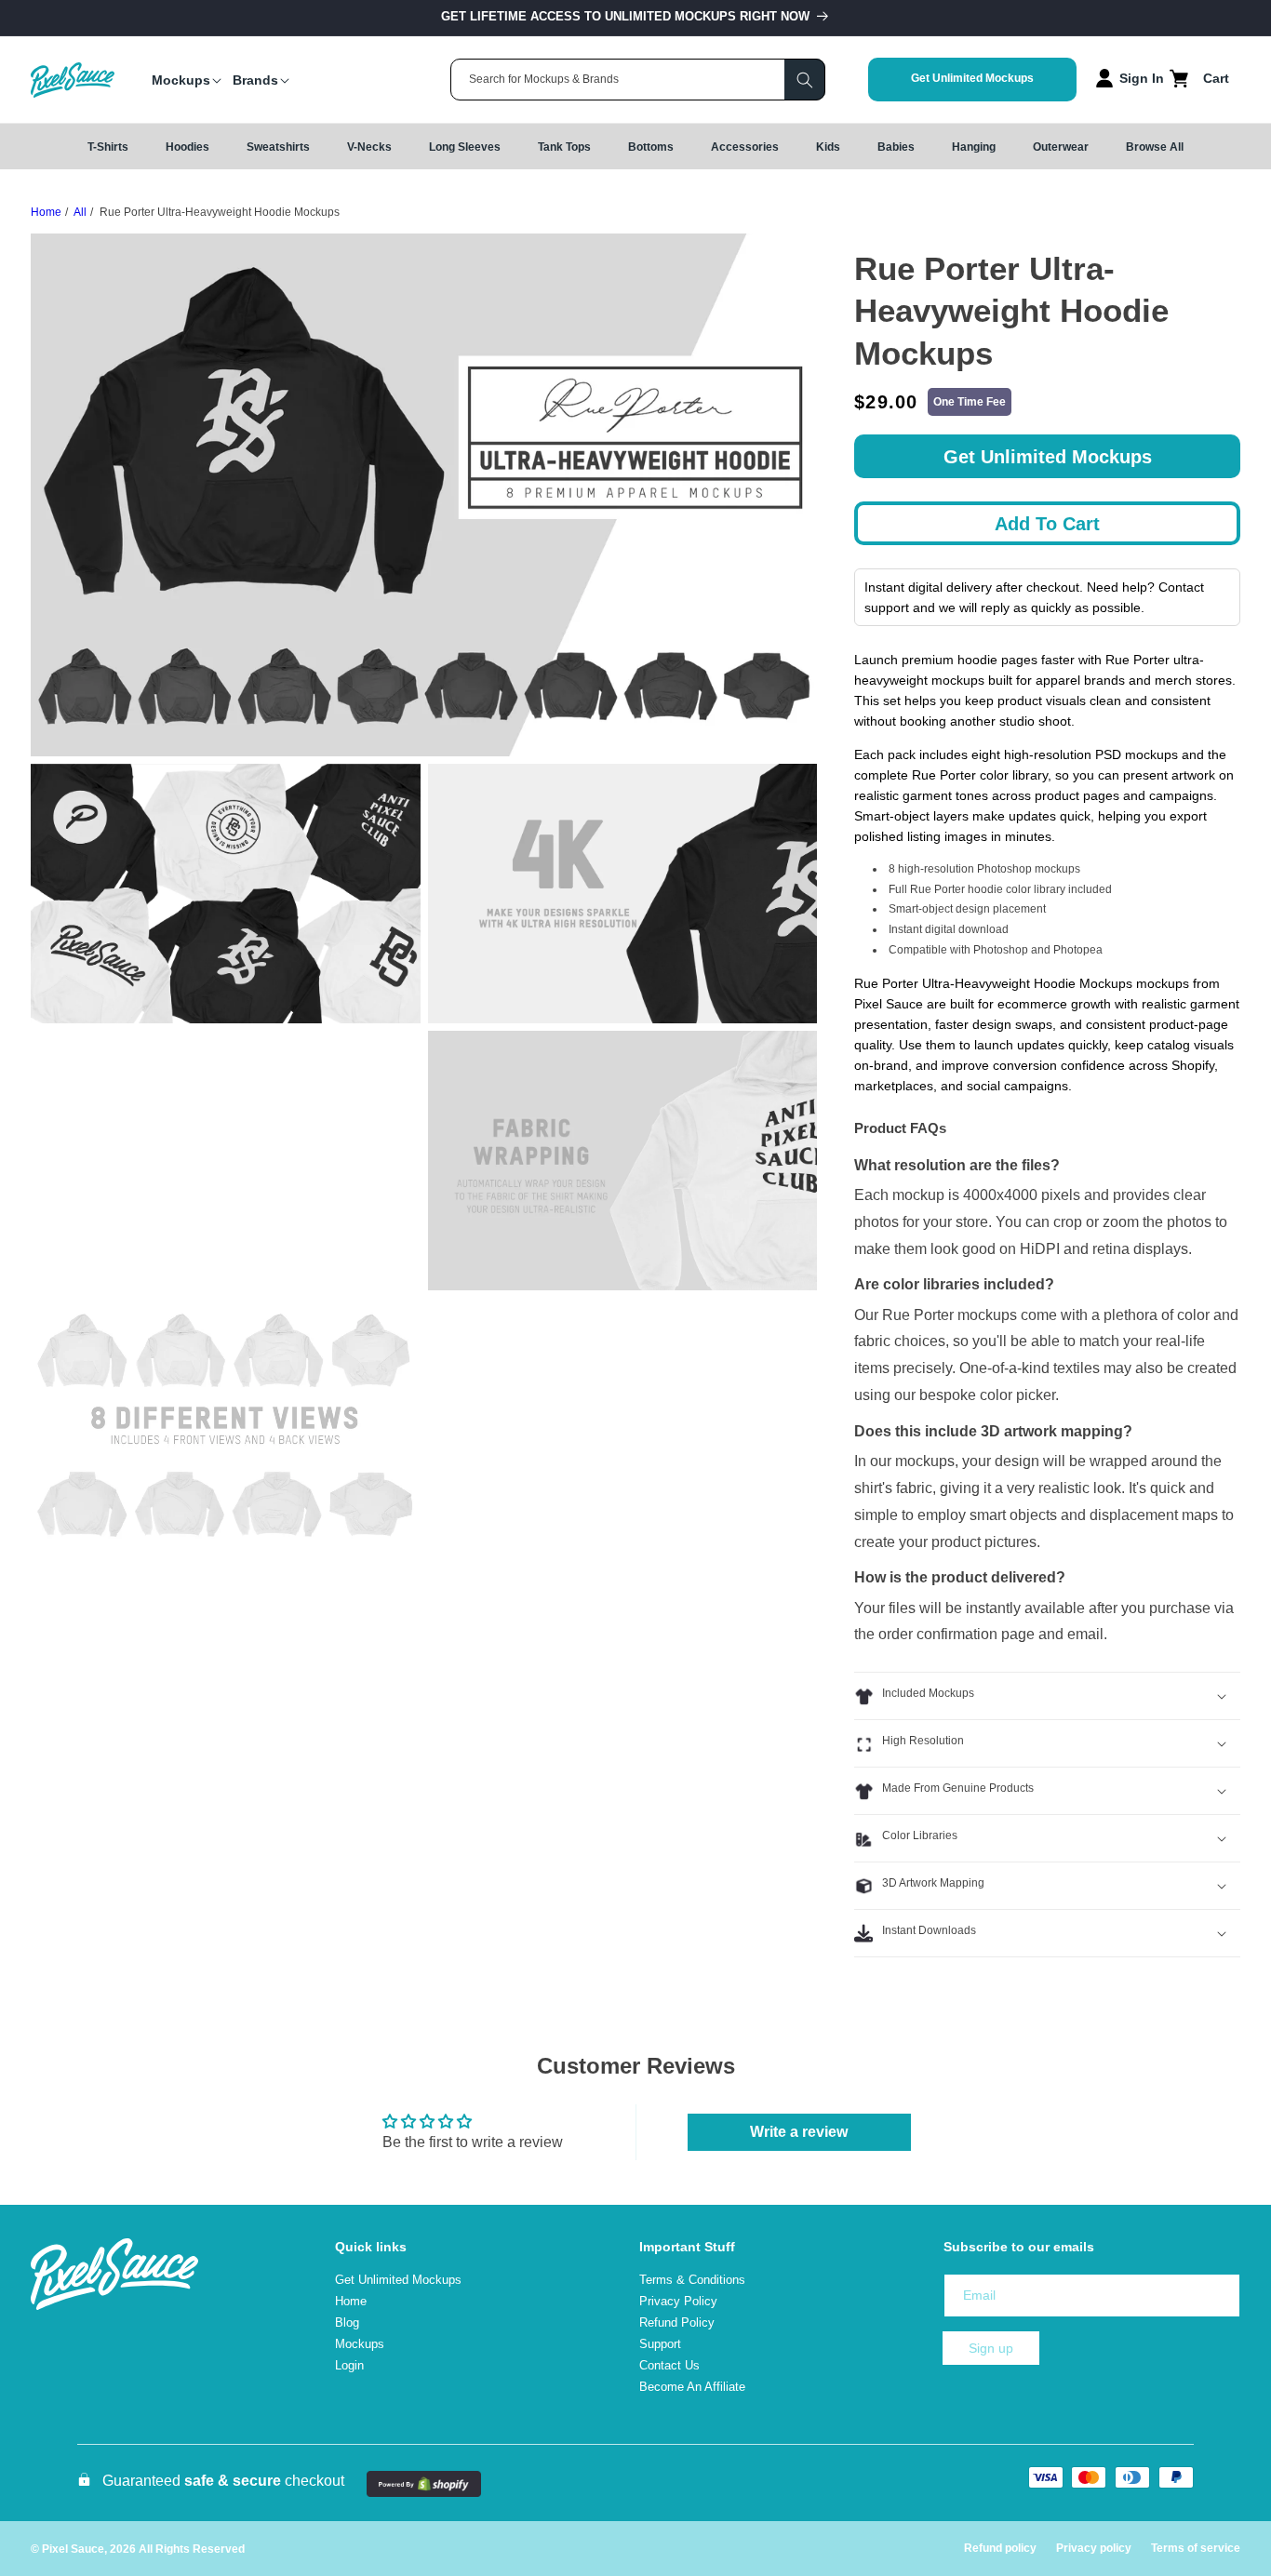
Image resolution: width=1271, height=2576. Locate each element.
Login (349, 2365)
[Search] (805, 80)
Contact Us (669, 2365)
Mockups (360, 2344)
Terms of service (1196, 2548)
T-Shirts (108, 147)
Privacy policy (1094, 2548)
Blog (347, 2322)
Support (660, 2344)
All (80, 212)
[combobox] (638, 80)
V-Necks (369, 147)
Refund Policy (677, 2322)
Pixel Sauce (73, 2549)
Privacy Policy (678, 2301)
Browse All (1155, 147)
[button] (181, 80)
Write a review (799, 2132)
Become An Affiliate (692, 2387)
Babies (896, 147)
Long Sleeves (465, 147)
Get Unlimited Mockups (972, 78)
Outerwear (1061, 147)
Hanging (974, 147)
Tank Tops (564, 147)
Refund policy (1000, 2548)
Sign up (991, 2348)
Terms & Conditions (692, 2280)
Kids (828, 147)
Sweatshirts (278, 147)
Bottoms (651, 147)
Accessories (745, 147)
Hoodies (187, 147)
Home (46, 212)
